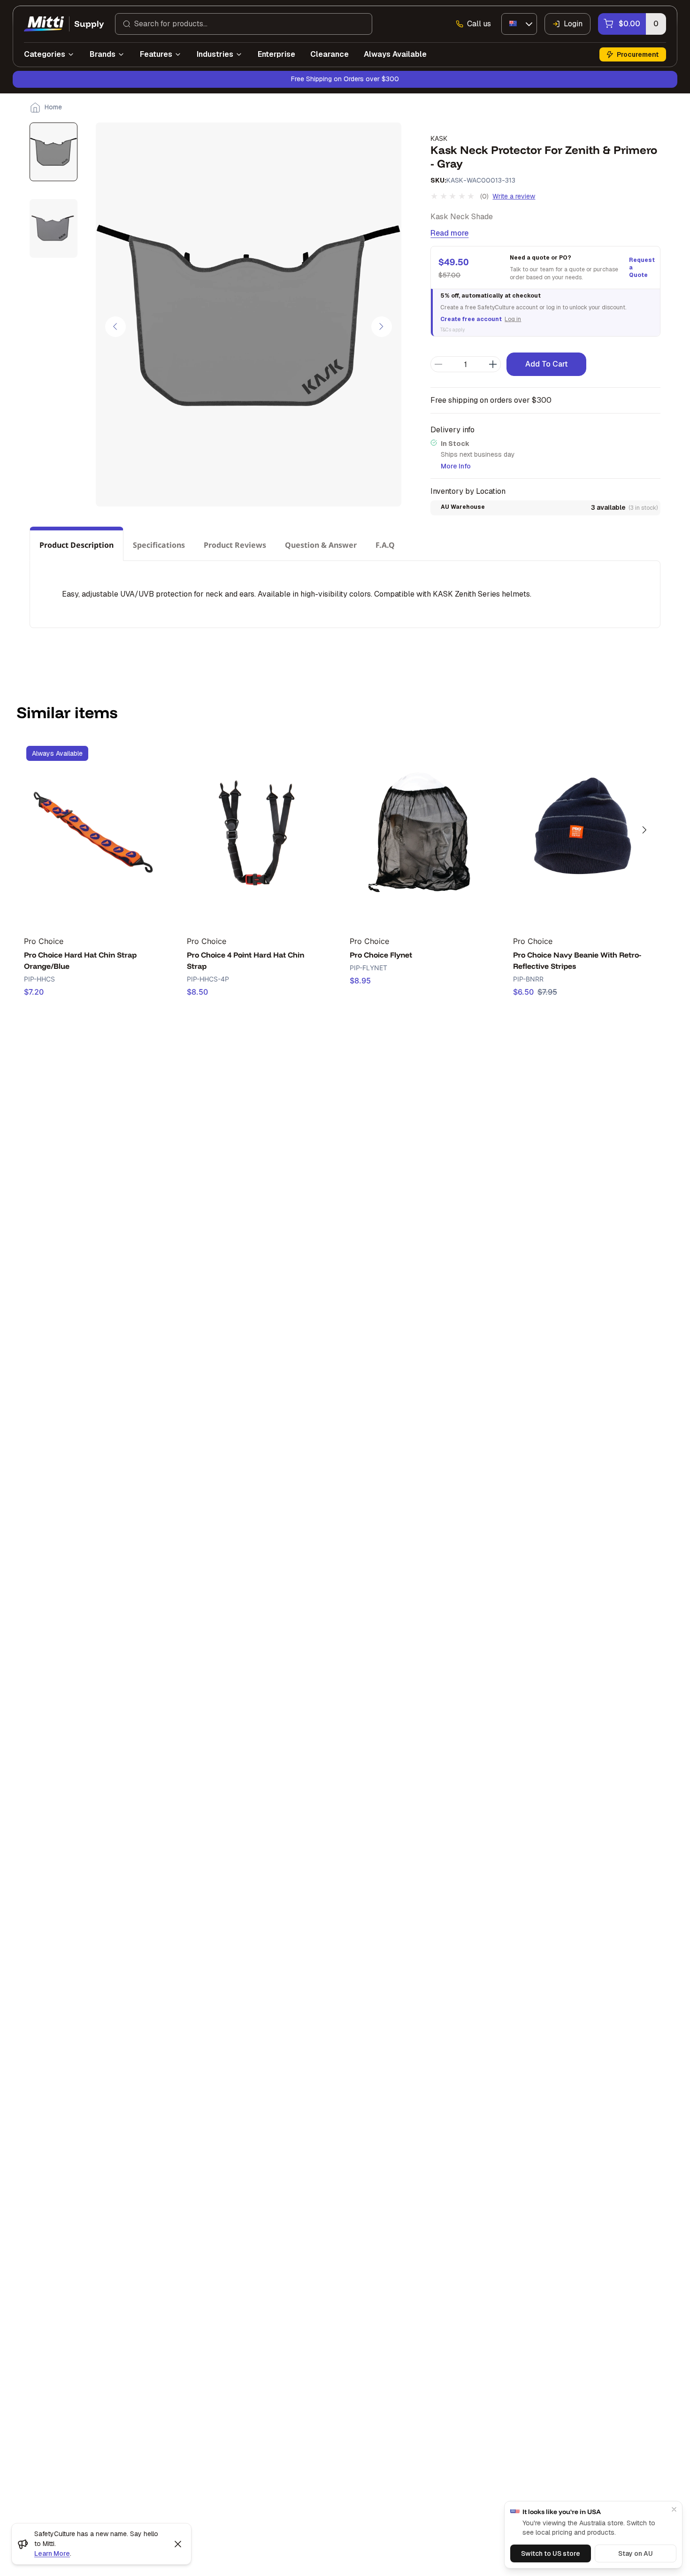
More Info (456, 466)
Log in (513, 319)
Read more (449, 233)
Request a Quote (641, 268)
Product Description (77, 545)
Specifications (159, 545)
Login (573, 24)
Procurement (638, 54)
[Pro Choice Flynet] (419, 832)
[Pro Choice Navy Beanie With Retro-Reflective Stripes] (582, 832)
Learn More (52, 2553)
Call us (479, 24)
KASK (439, 138)
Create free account (471, 319)
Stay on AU (636, 2553)
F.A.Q (385, 545)
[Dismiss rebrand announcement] (178, 2544)
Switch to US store (551, 2553)
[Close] (674, 2509)
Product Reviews (235, 545)
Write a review (514, 196)
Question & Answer (321, 545)
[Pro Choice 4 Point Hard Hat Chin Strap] (256, 832)
